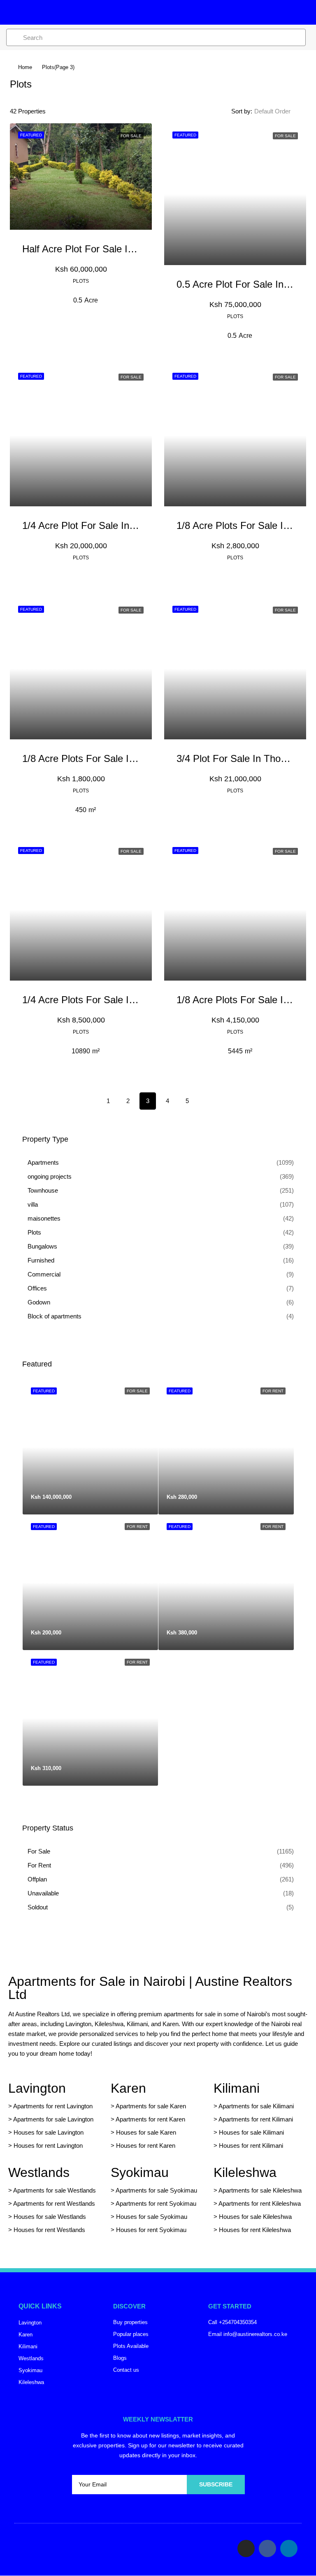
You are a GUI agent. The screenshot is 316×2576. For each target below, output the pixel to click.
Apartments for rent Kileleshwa (260, 2203)
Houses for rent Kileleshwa (255, 2230)
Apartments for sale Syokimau (156, 2190)
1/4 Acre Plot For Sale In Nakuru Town (106, 525)
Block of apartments (55, 1316)
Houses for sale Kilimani (251, 2132)
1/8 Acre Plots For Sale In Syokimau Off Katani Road (137, 758)
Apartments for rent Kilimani (256, 2119)
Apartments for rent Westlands (54, 2203)
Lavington (37, 2088)
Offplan (37, 1879)
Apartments (43, 1162)
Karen (128, 2088)
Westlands (39, 2172)
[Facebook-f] (267, 2548)
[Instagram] (246, 2548)
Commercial (44, 1274)
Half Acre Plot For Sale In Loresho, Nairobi (115, 249)
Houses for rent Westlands (49, 2230)
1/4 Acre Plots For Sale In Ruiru (91, 1000)
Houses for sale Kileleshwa (255, 2217)
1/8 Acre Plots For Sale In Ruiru (245, 1000)
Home (25, 67)
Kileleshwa (245, 2172)
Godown (39, 1302)
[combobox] (279, 111)
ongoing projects (50, 1176)
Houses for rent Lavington (47, 2146)
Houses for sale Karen (146, 2132)
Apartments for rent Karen (150, 2119)
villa (33, 1204)
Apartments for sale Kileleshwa (260, 2190)
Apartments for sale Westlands (55, 2190)
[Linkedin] (289, 2548)
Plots (34, 1232)
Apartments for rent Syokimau (156, 2203)
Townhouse (43, 1190)
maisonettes (44, 1218)
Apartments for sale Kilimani (256, 2106)
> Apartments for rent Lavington (50, 2106)
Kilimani (237, 2088)
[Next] (207, 1101)
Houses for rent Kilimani (251, 2146)
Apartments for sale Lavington (53, 2119)
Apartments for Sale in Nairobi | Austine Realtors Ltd (150, 1988)
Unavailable (43, 1893)
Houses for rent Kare (144, 2146)
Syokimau (140, 2172)
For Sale (39, 1851)
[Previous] (88, 1101)
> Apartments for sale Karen (148, 2106)
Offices (37, 1288)
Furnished (41, 1260)
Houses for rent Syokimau (151, 2230)
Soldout (38, 1907)
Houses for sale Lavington (49, 2132)
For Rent (39, 1865)
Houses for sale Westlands (50, 2217)
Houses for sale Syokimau (152, 2217)
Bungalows (42, 1246)
